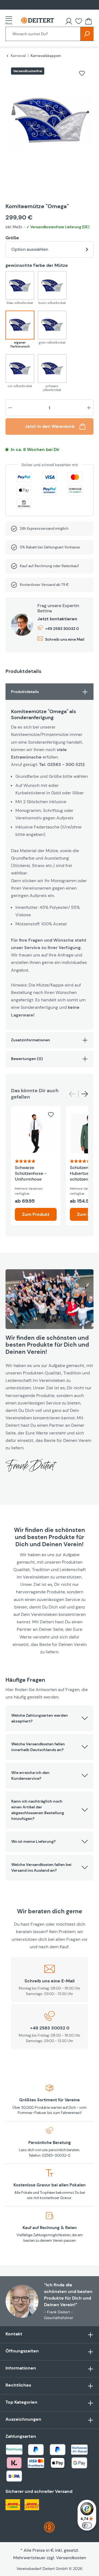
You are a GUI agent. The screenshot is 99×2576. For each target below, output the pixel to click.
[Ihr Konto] (69, 21)
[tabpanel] (50, 857)
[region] (50, 127)
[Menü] (10, 20)
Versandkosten (71, 2558)
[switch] (87, 2525)
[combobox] (43, 34)
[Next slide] (85, 1094)
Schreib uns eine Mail (65, 639)
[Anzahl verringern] (10, 408)
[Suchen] (87, 34)
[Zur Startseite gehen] (37, 21)
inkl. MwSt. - (47, 227)
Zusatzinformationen (31, 1040)
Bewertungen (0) (27, 1059)
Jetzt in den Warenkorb (50, 426)
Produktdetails (25, 692)
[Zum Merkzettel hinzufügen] (82, 73)
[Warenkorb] (89, 21)
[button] (50, 1718)
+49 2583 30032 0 (62, 629)
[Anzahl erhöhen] (89, 408)
